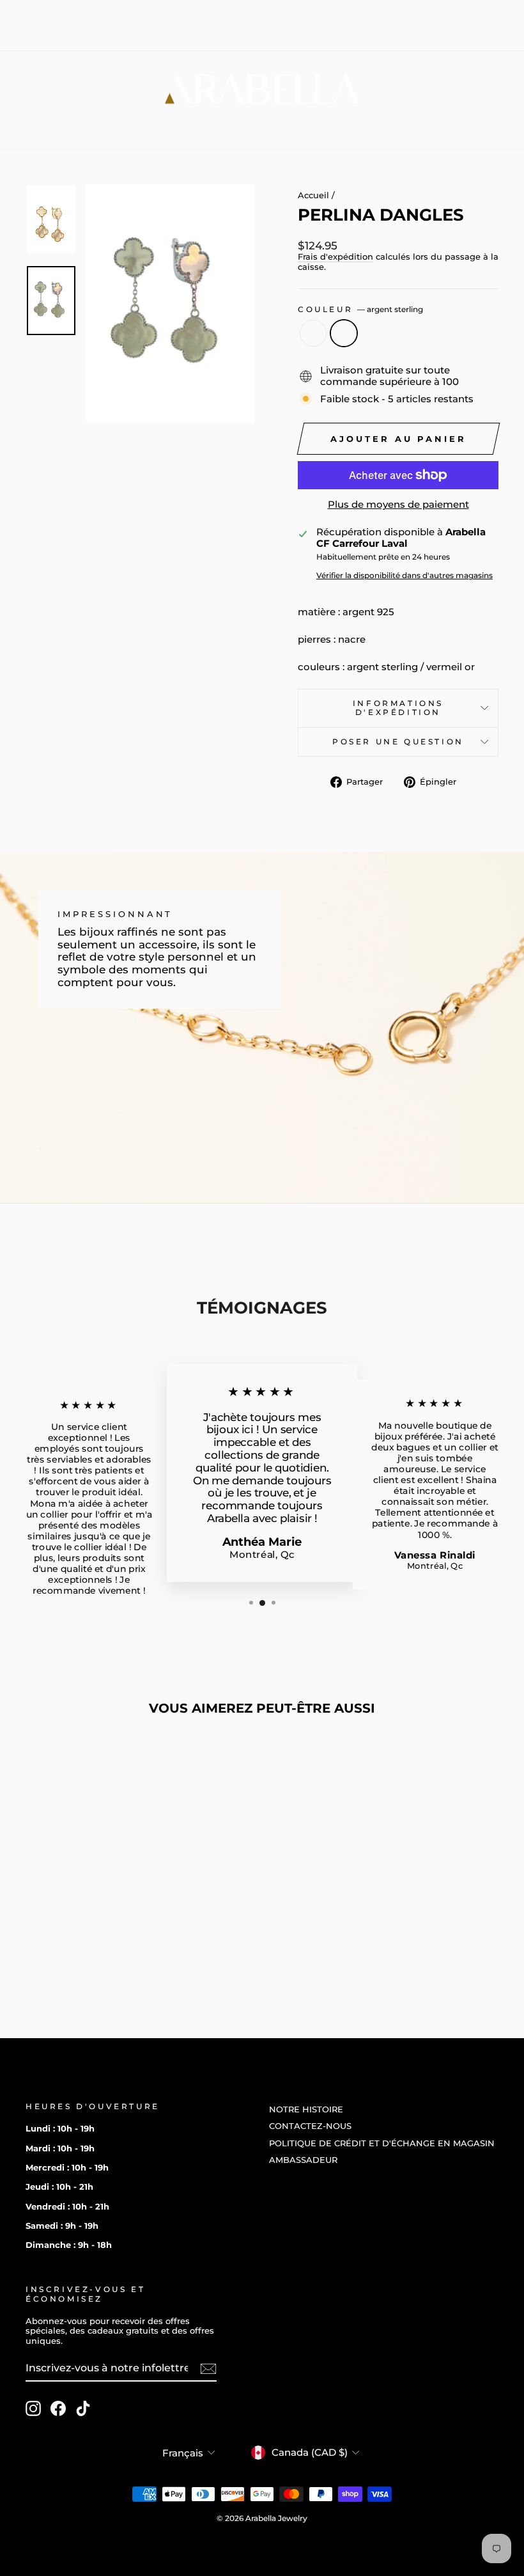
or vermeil (313, 333)
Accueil (313, 195)
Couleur (360, 310)
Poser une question (398, 742)
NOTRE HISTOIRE (63, 9)
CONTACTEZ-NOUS (154, 9)
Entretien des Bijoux (243, 125)
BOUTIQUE (113, 125)
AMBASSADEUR (60, 42)
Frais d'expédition (335, 257)
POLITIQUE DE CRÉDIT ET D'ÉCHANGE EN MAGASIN (138, 25)
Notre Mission (392, 125)
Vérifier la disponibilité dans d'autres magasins (405, 576)
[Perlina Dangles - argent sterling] (88, 1946)
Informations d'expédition (398, 708)
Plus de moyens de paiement (398, 505)
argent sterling (344, 333)
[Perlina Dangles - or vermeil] (71, 1946)
